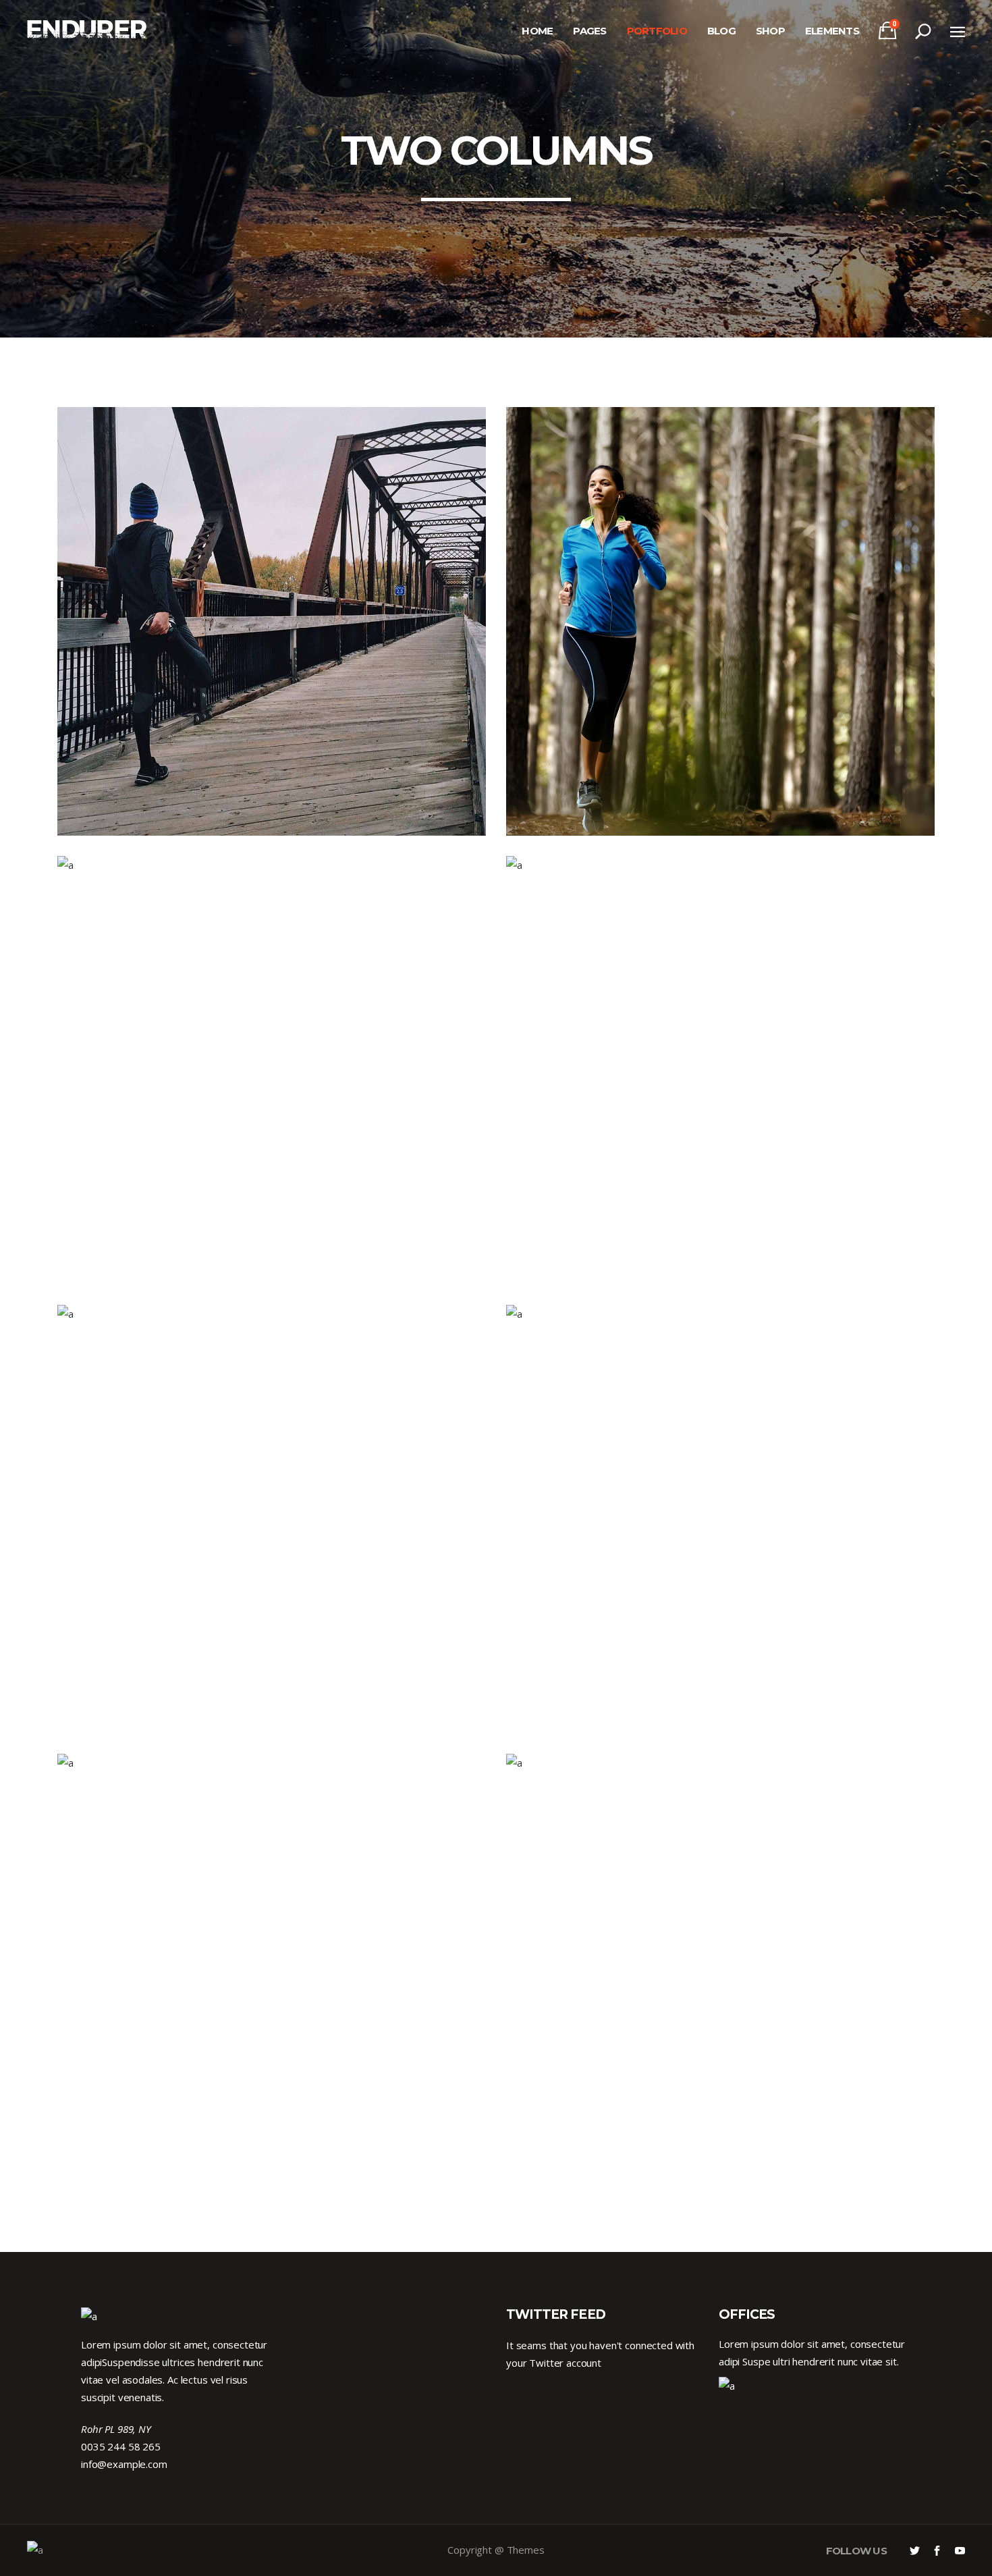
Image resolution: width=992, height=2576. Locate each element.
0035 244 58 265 (121, 2446)
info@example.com (124, 2464)
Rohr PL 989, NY (116, 2429)
